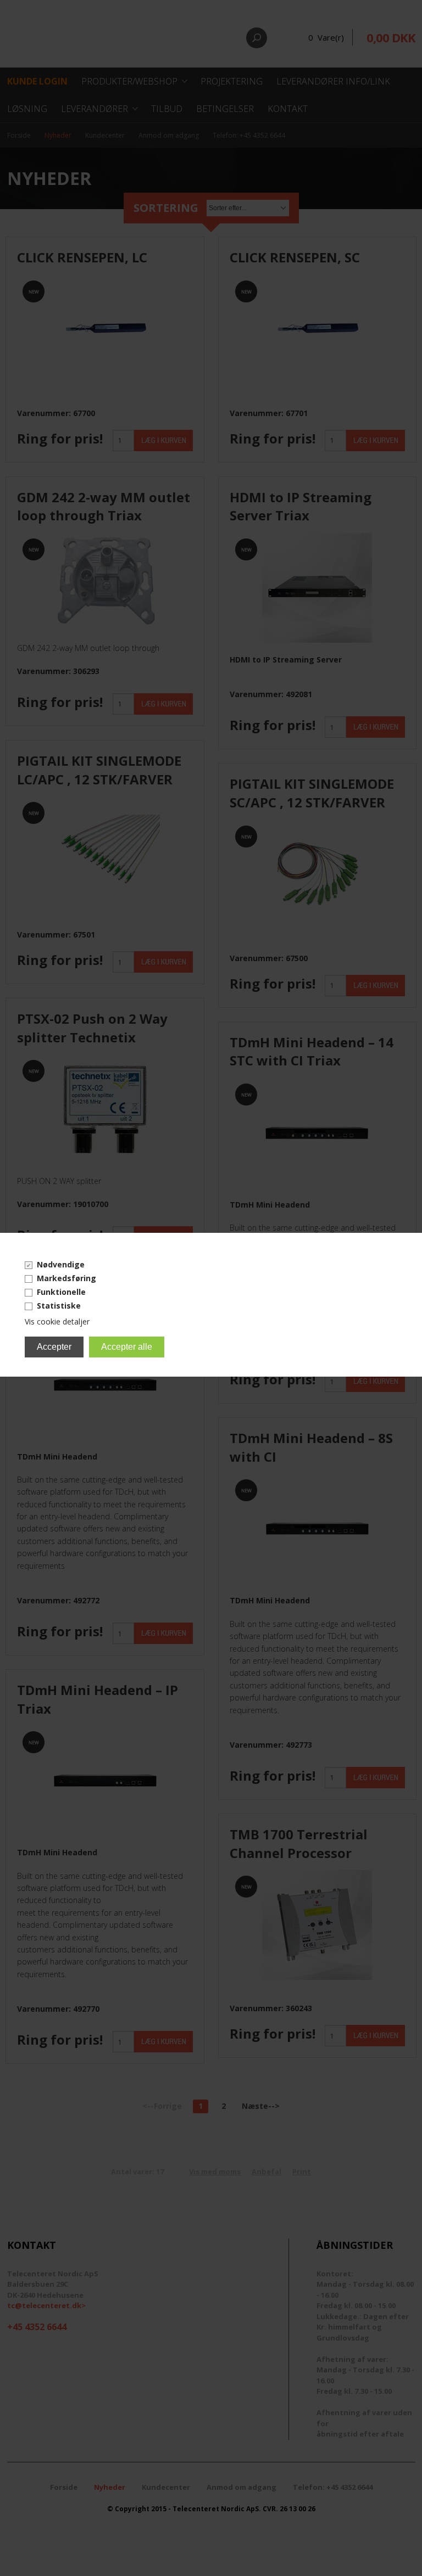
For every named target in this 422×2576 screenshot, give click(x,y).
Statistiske (59, 1306)
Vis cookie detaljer (57, 1321)
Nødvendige (61, 1264)
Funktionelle (61, 1292)
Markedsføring (66, 1278)
